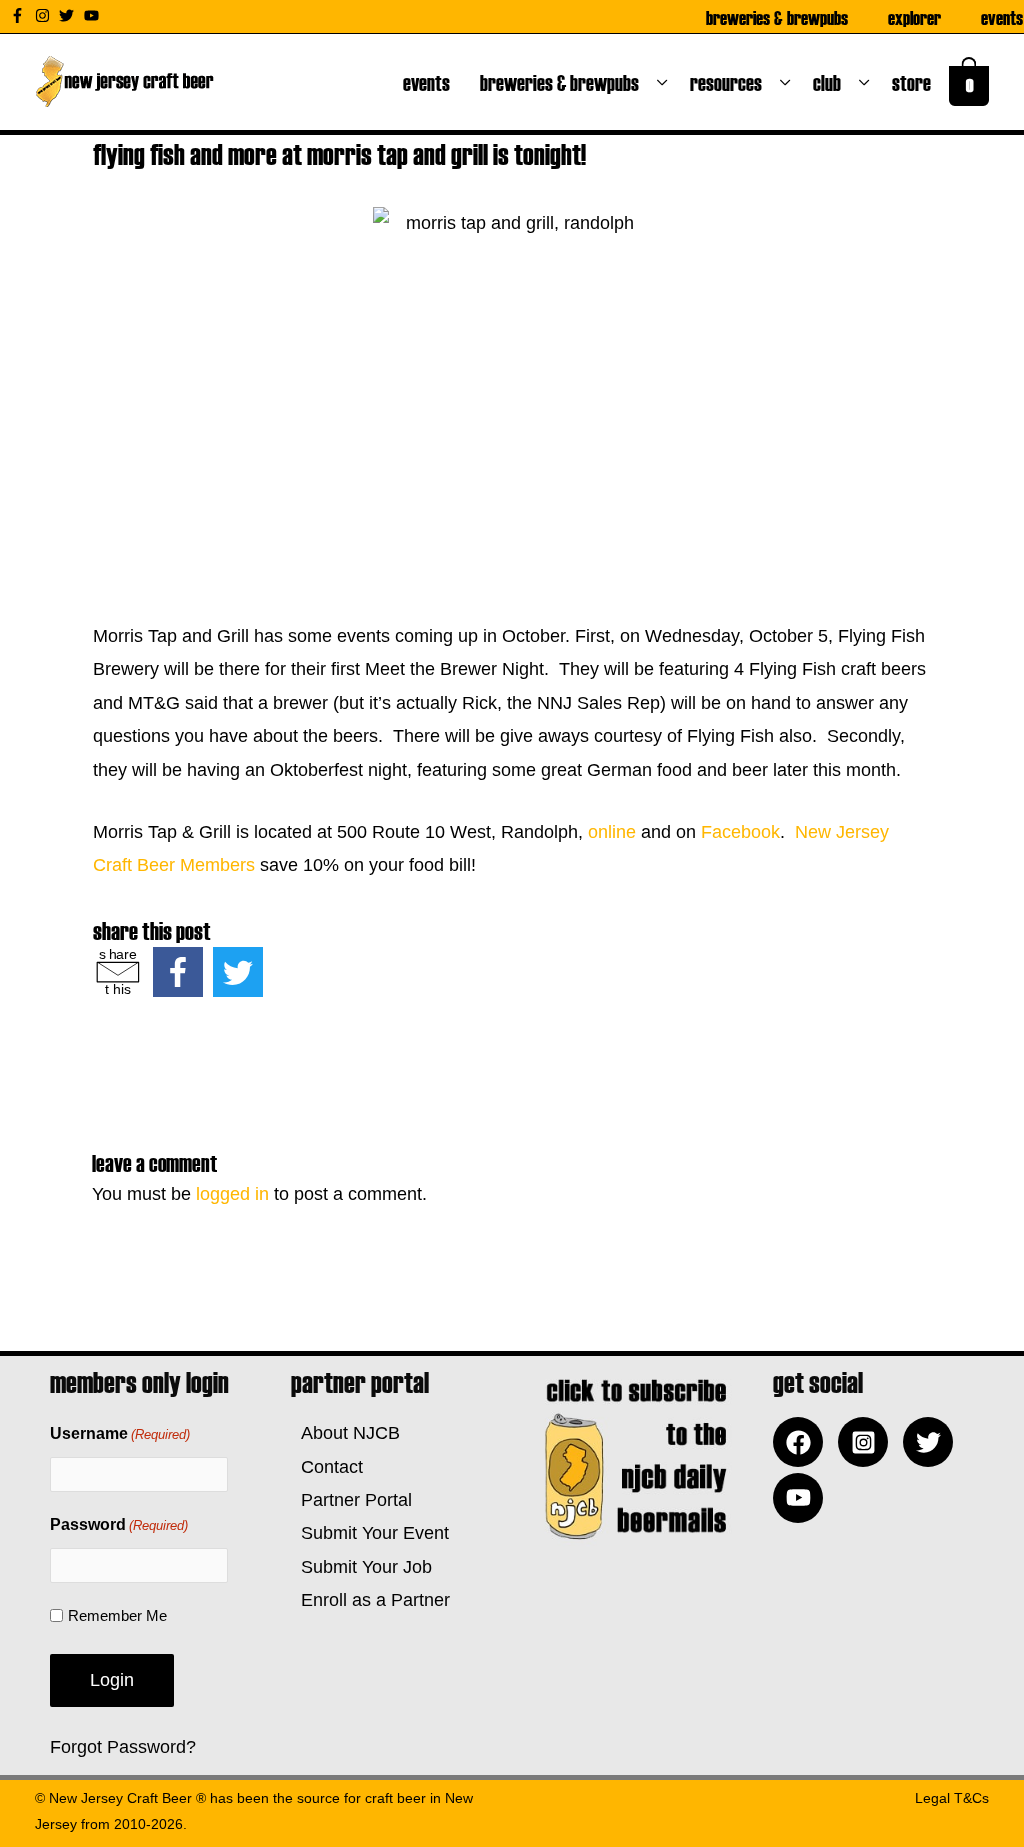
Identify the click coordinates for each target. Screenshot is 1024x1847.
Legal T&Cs (952, 1798)
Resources (730, 82)
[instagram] (45, 15)
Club (831, 82)
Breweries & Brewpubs (777, 17)
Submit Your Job (361, 1567)
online (612, 832)
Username (120, 1433)
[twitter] (69, 15)
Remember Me (117, 1615)
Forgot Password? (123, 1747)
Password (119, 1524)
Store (915, 82)
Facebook (740, 832)
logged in (232, 1194)
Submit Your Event (370, 1533)
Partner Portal (351, 1500)
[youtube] (94, 15)
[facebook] (803, 1442)
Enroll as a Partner (370, 1600)
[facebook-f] (20, 15)
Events (1002, 17)
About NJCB (345, 1433)
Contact (327, 1467)
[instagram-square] (868, 1442)
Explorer (914, 17)
